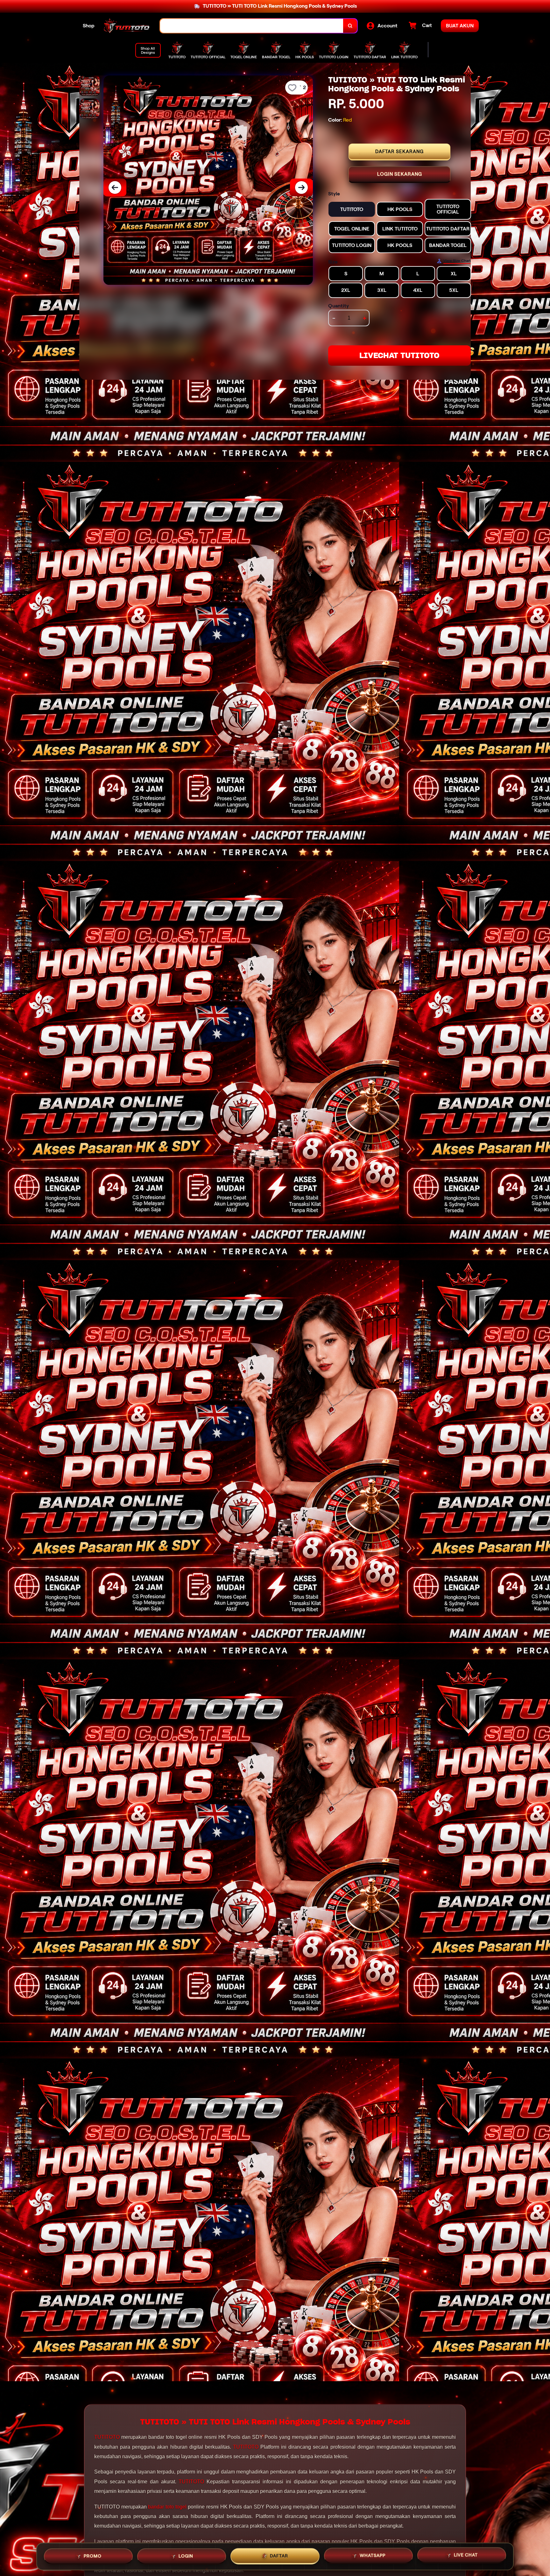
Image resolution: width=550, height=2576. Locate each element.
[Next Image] (301, 187)
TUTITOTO (107, 2437)
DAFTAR (279, 2555)
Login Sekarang (400, 174)
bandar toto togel (167, 2507)
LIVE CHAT (466, 2556)
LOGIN (186, 2554)
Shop (89, 26)
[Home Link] (127, 26)
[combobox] (252, 26)
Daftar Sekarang (399, 152)
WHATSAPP (373, 2555)
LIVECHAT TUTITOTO (399, 355)
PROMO (93, 2554)
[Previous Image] (115, 187)
